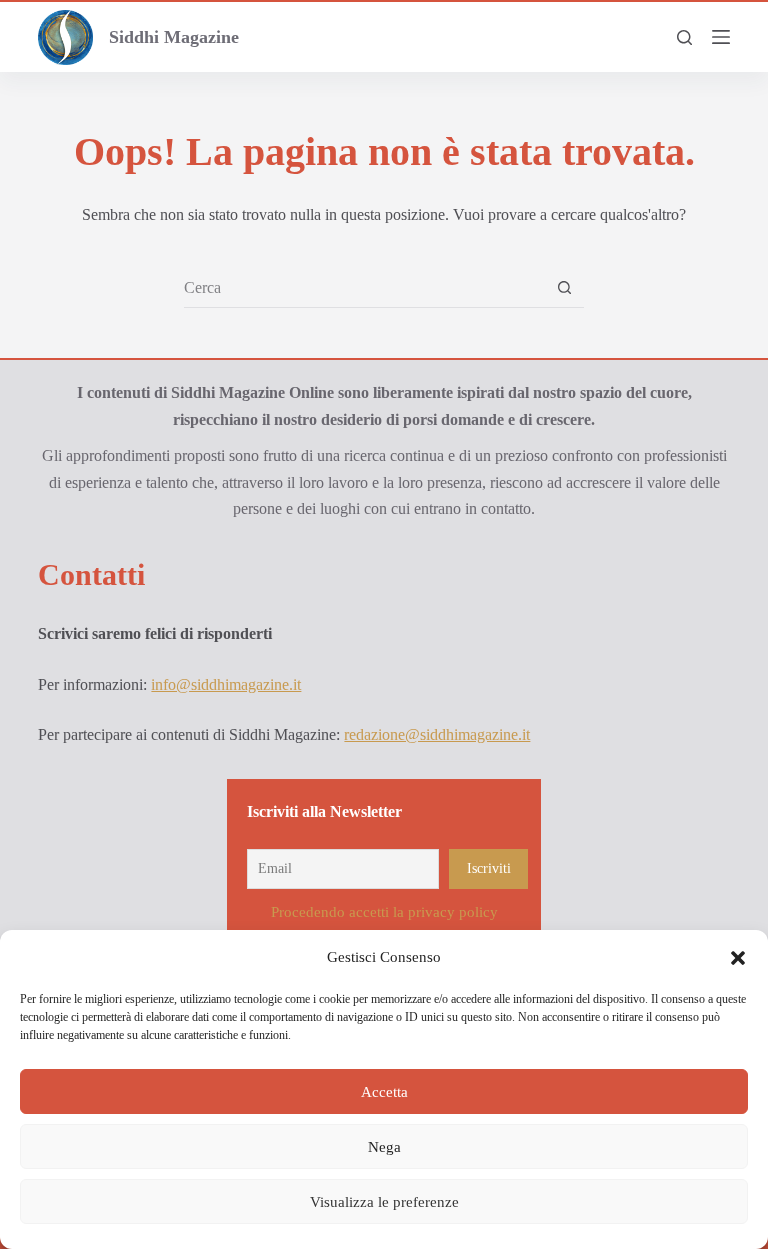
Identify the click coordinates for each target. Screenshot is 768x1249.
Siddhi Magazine (174, 37)
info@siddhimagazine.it (226, 684)
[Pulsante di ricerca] (564, 287)
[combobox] (364, 288)
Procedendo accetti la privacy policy (384, 912)
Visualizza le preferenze (384, 1202)
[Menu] (721, 37)
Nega (384, 1147)
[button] (738, 958)
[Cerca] (684, 37)
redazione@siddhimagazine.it (437, 734)
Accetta (384, 1092)
